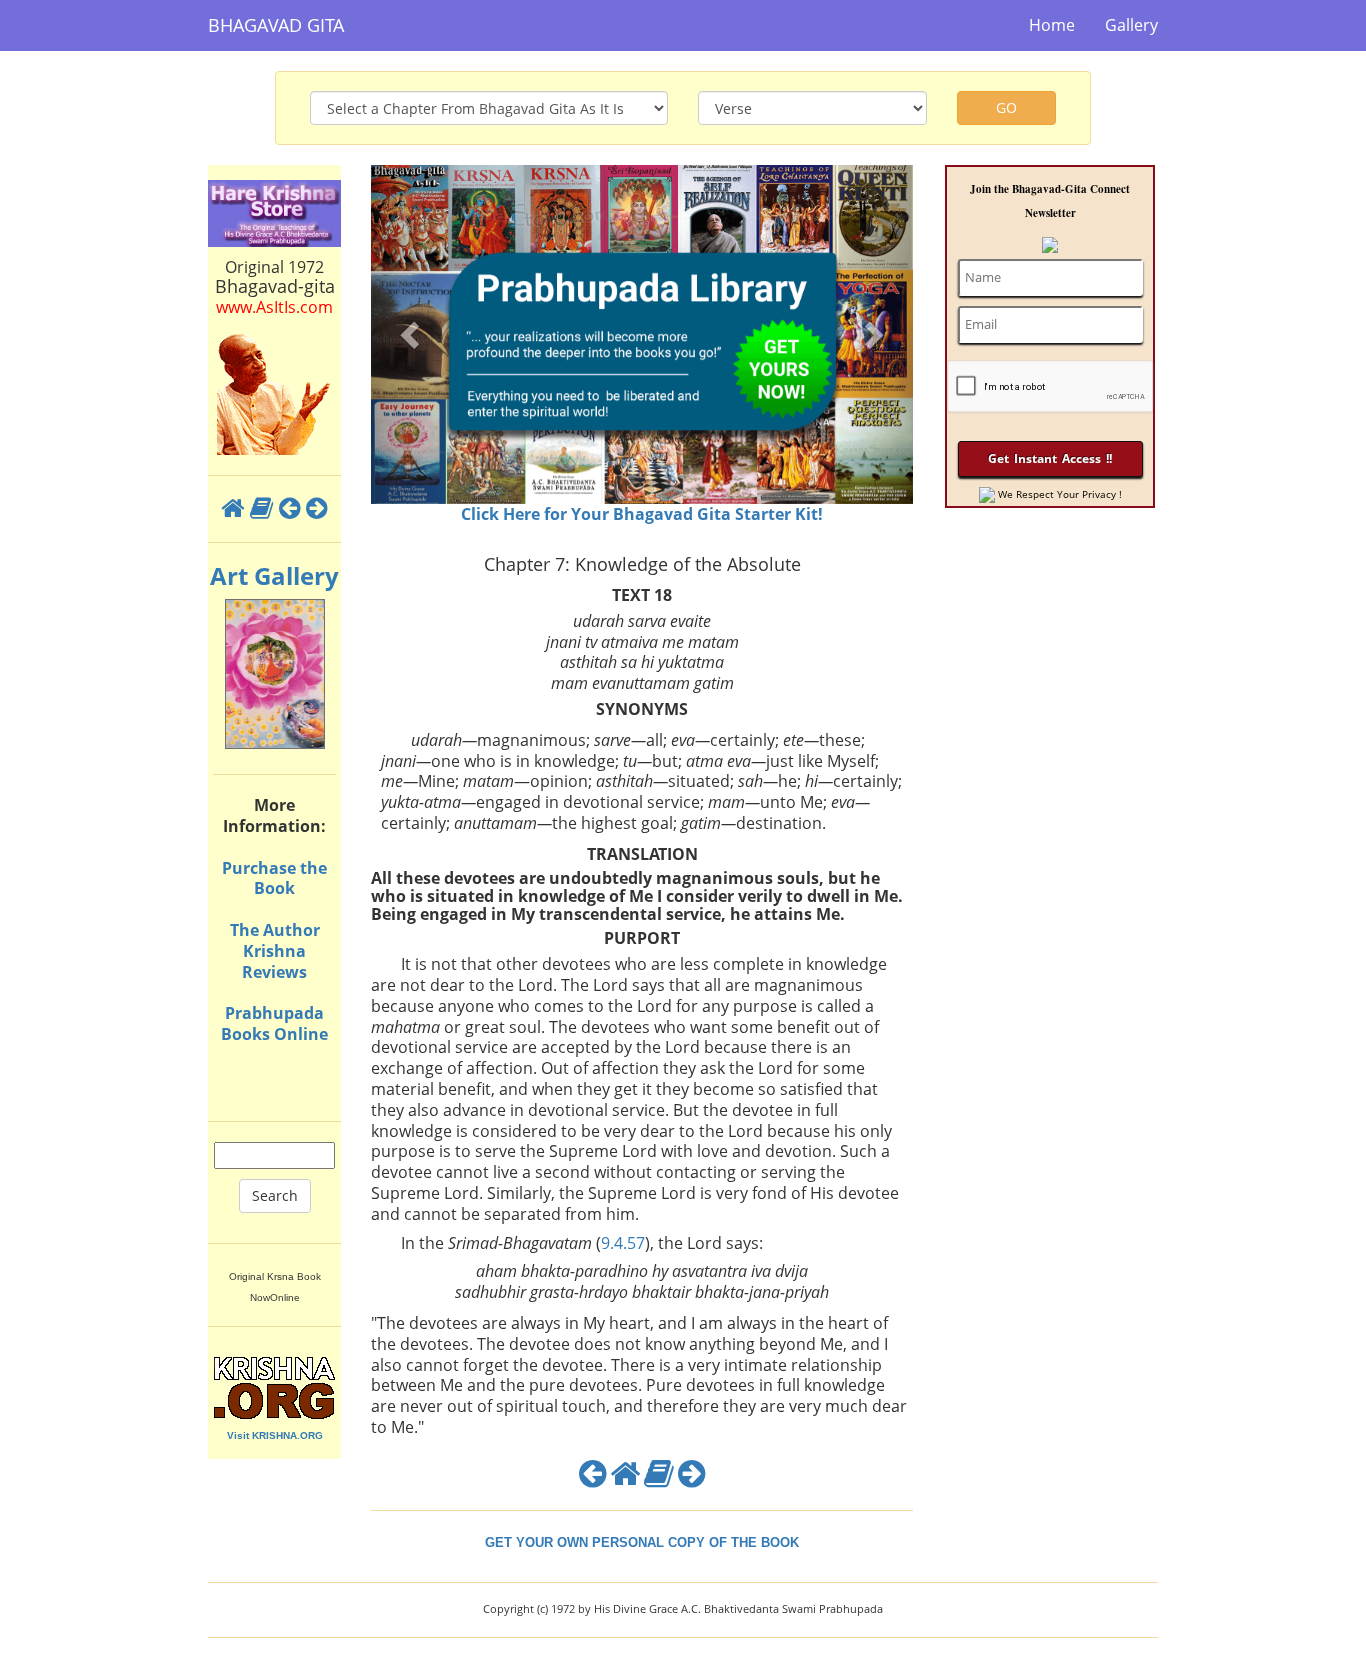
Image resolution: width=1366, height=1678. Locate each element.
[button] (411, 334)
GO (1006, 107)
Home (1052, 25)
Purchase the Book (274, 878)
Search (275, 1195)
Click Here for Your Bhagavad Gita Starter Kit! (642, 514)
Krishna (274, 951)
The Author (275, 930)
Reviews (274, 972)
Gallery (1131, 25)
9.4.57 (623, 1243)
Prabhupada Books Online (274, 1023)
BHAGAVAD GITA (276, 25)
